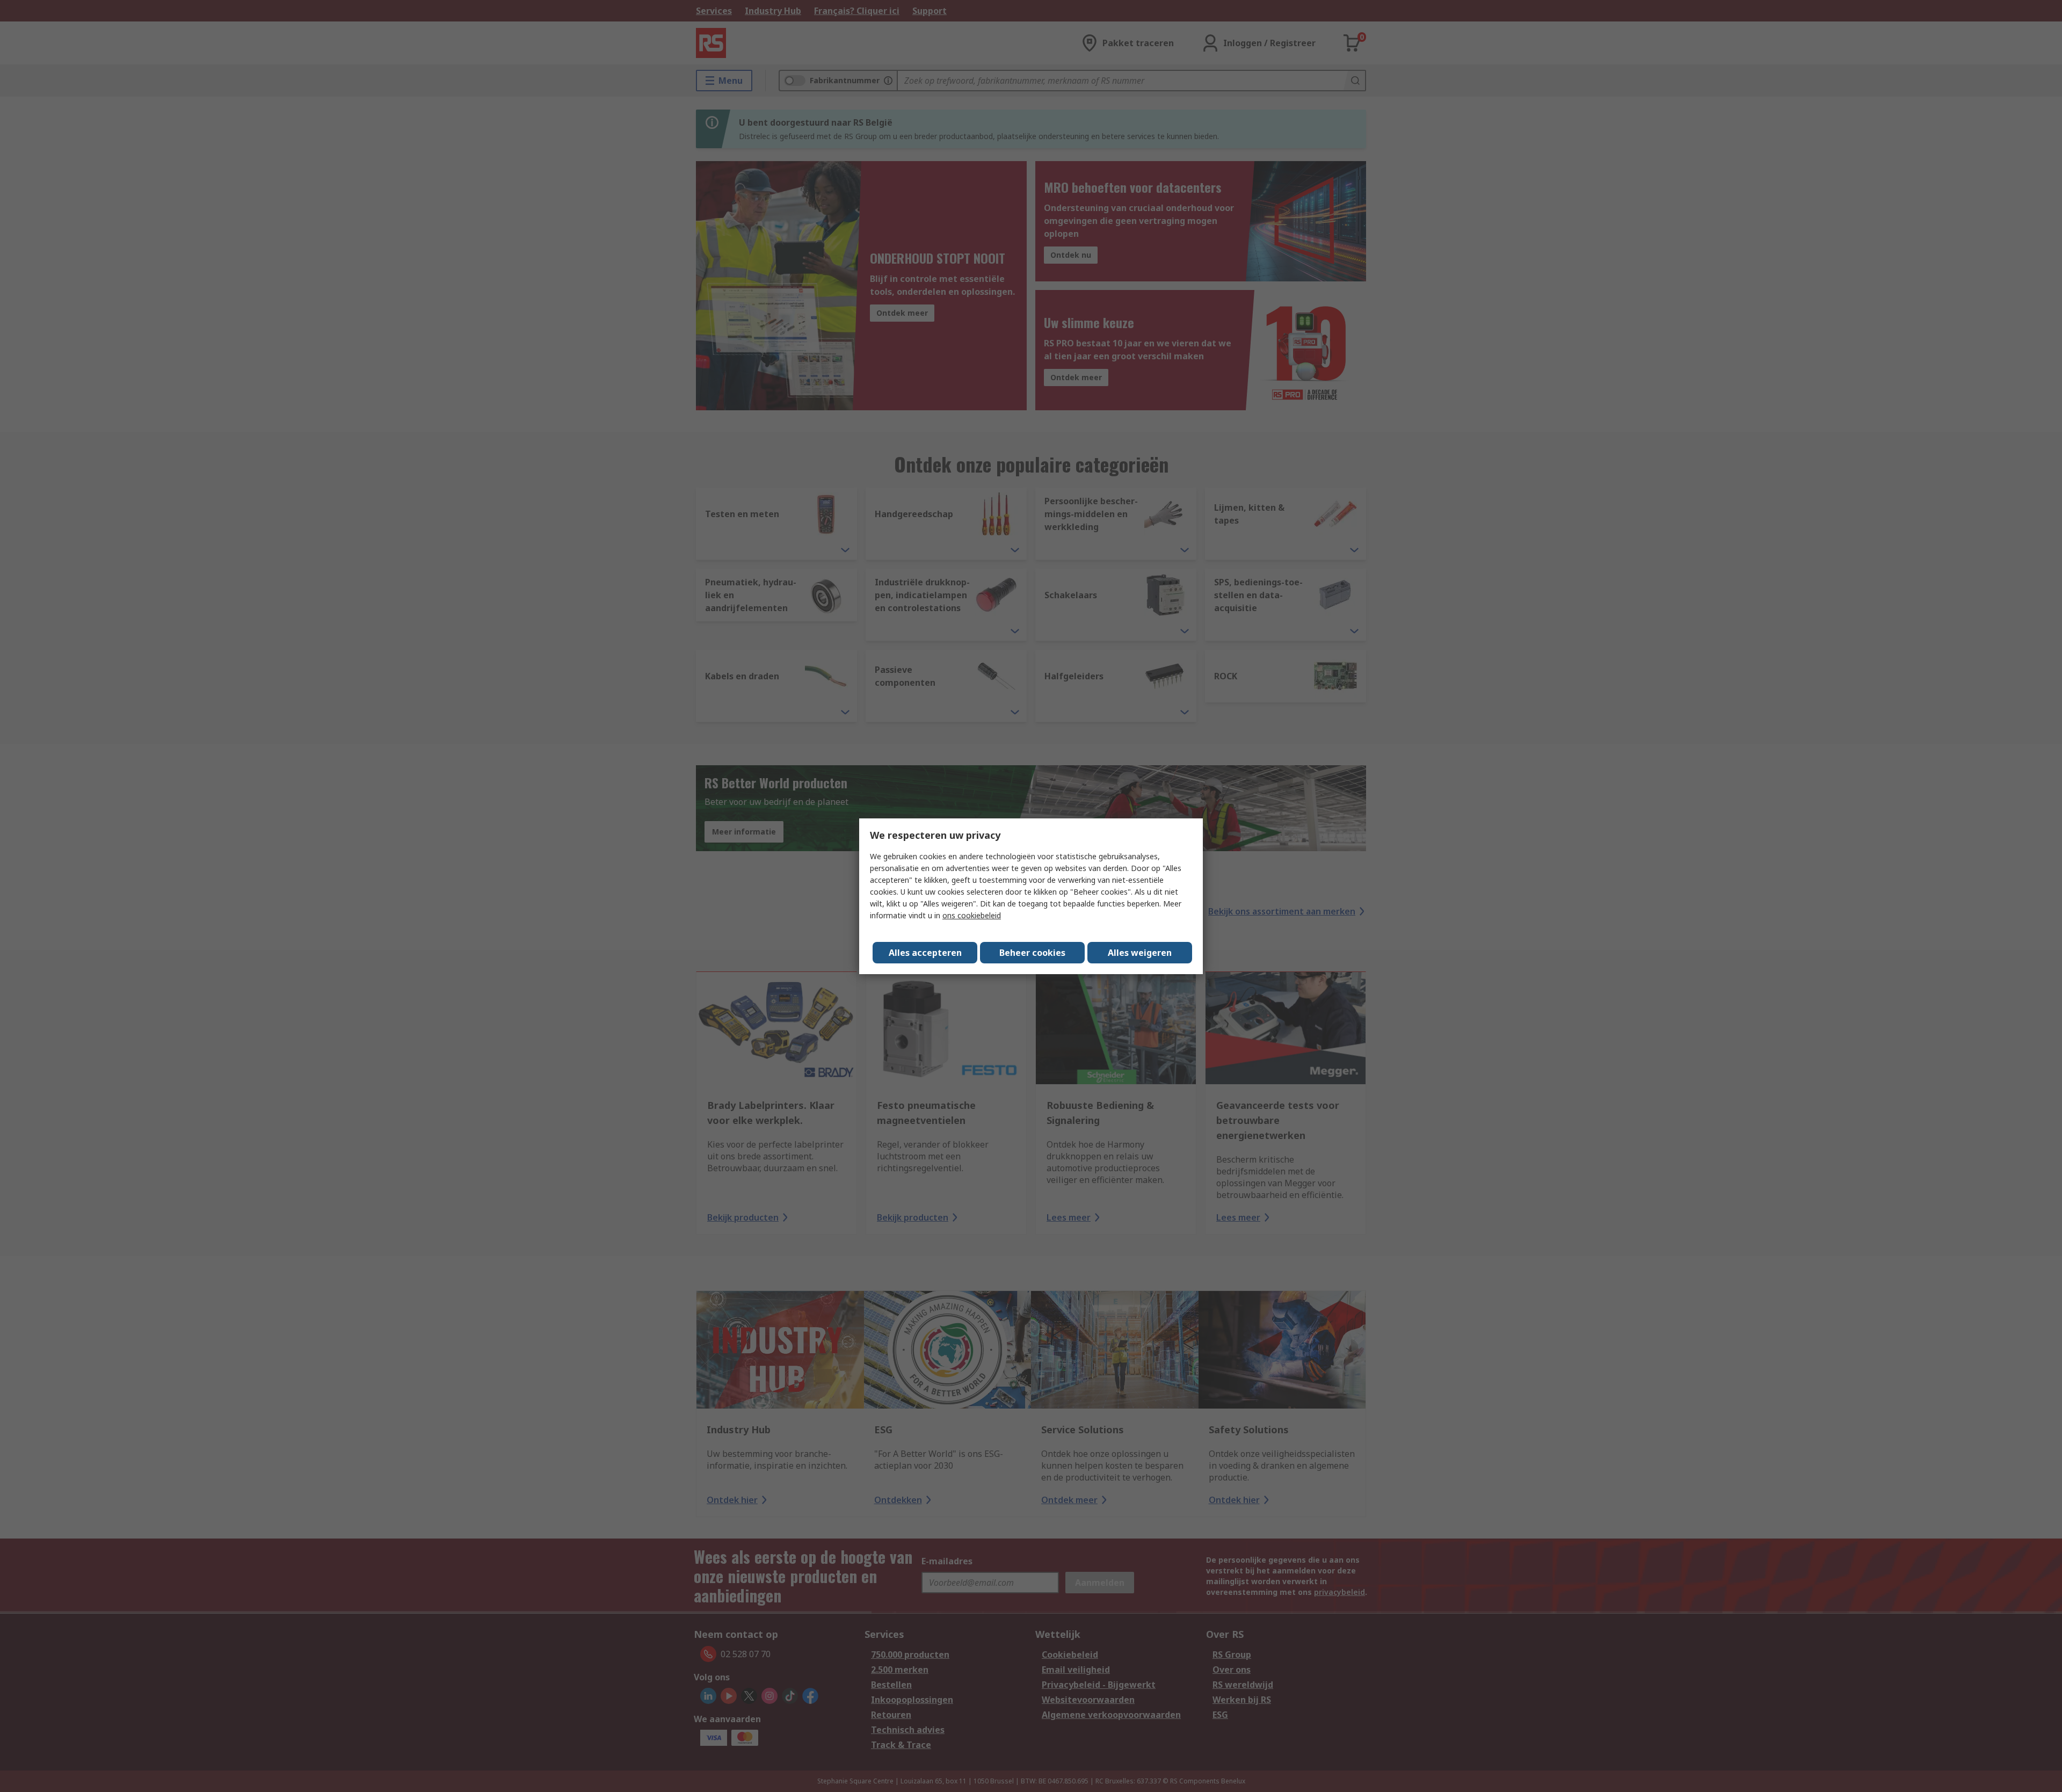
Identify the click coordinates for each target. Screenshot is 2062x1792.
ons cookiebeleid (972, 915)
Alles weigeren (1140, 953)
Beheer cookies (1032, 953)
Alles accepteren (925, 953)
